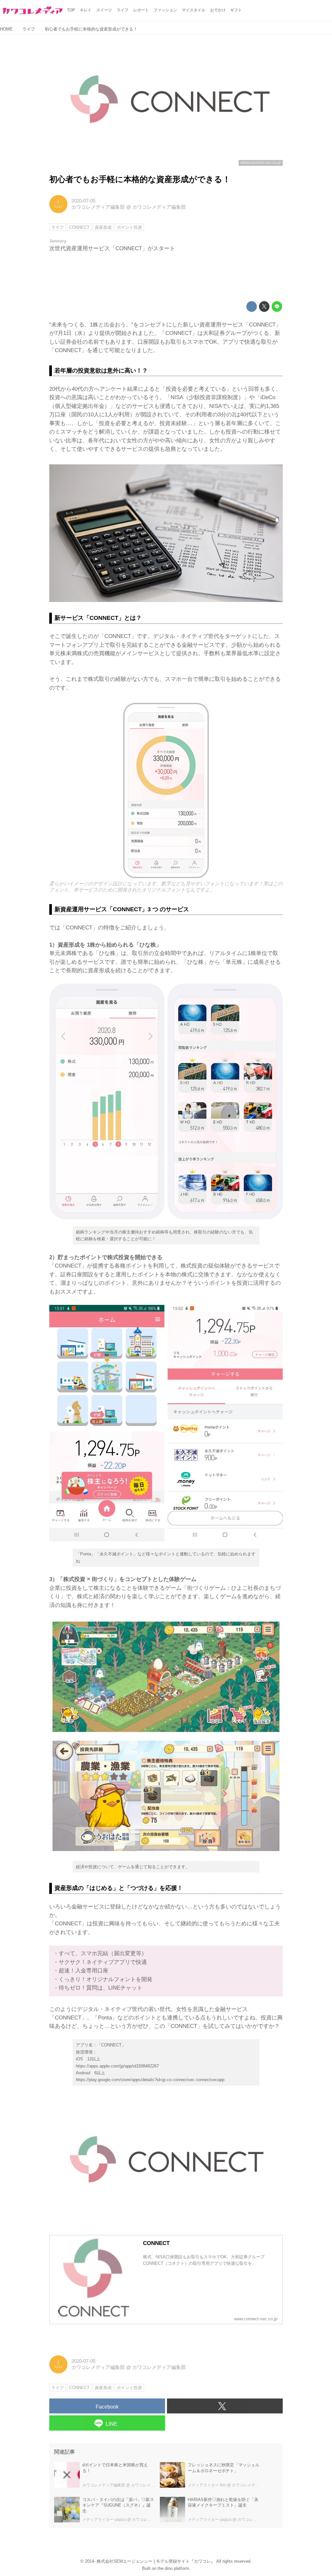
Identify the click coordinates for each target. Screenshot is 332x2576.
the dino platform (173, 2568)
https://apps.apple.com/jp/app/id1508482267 (117, 2066)
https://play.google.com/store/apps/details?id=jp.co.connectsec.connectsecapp (150, 2080)
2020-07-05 (83, 201)
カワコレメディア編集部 (98, 207)
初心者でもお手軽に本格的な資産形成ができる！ (140, 179)
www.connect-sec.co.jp (261, 163)
